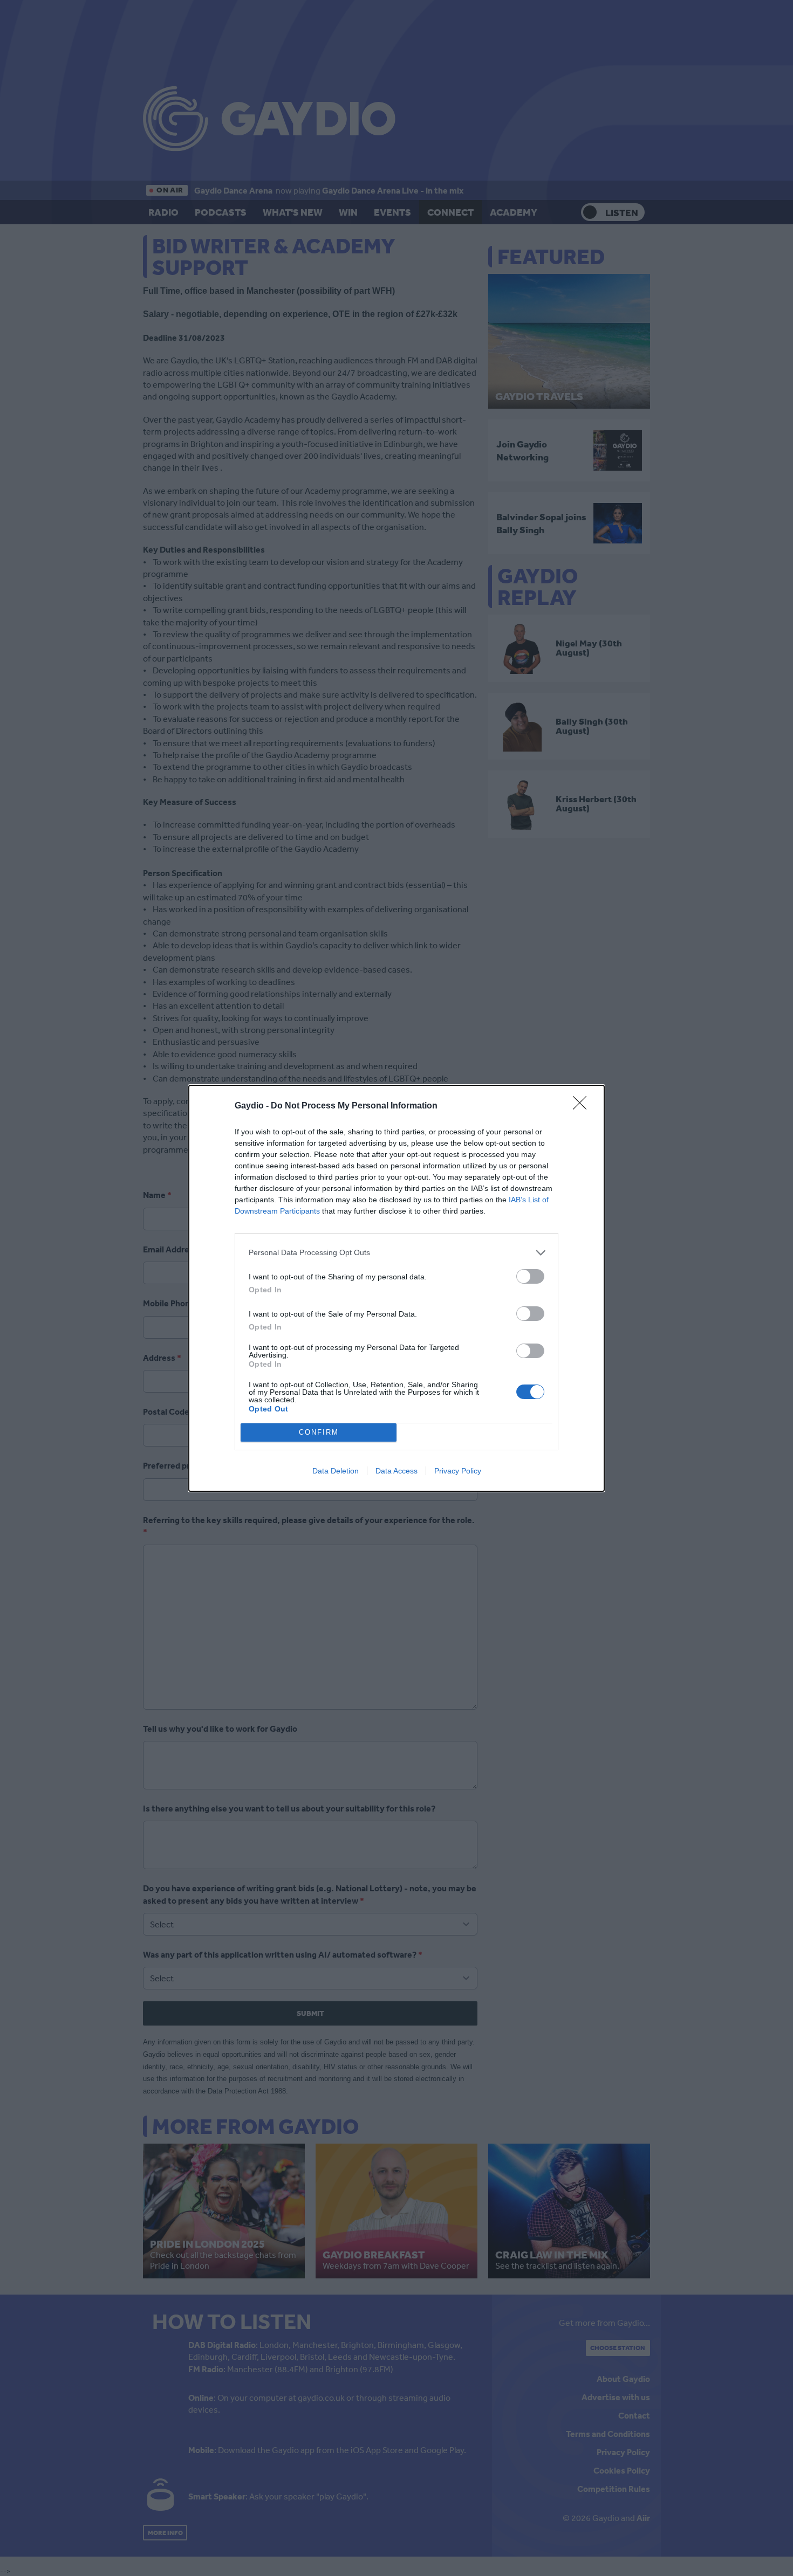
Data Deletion (336, 1471)
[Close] (583, 1106)
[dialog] (396, 1288)
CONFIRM (319, 1432)
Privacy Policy (458, 1471)
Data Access (396, 1471)
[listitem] (396, 1253)
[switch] (530, 1276)
